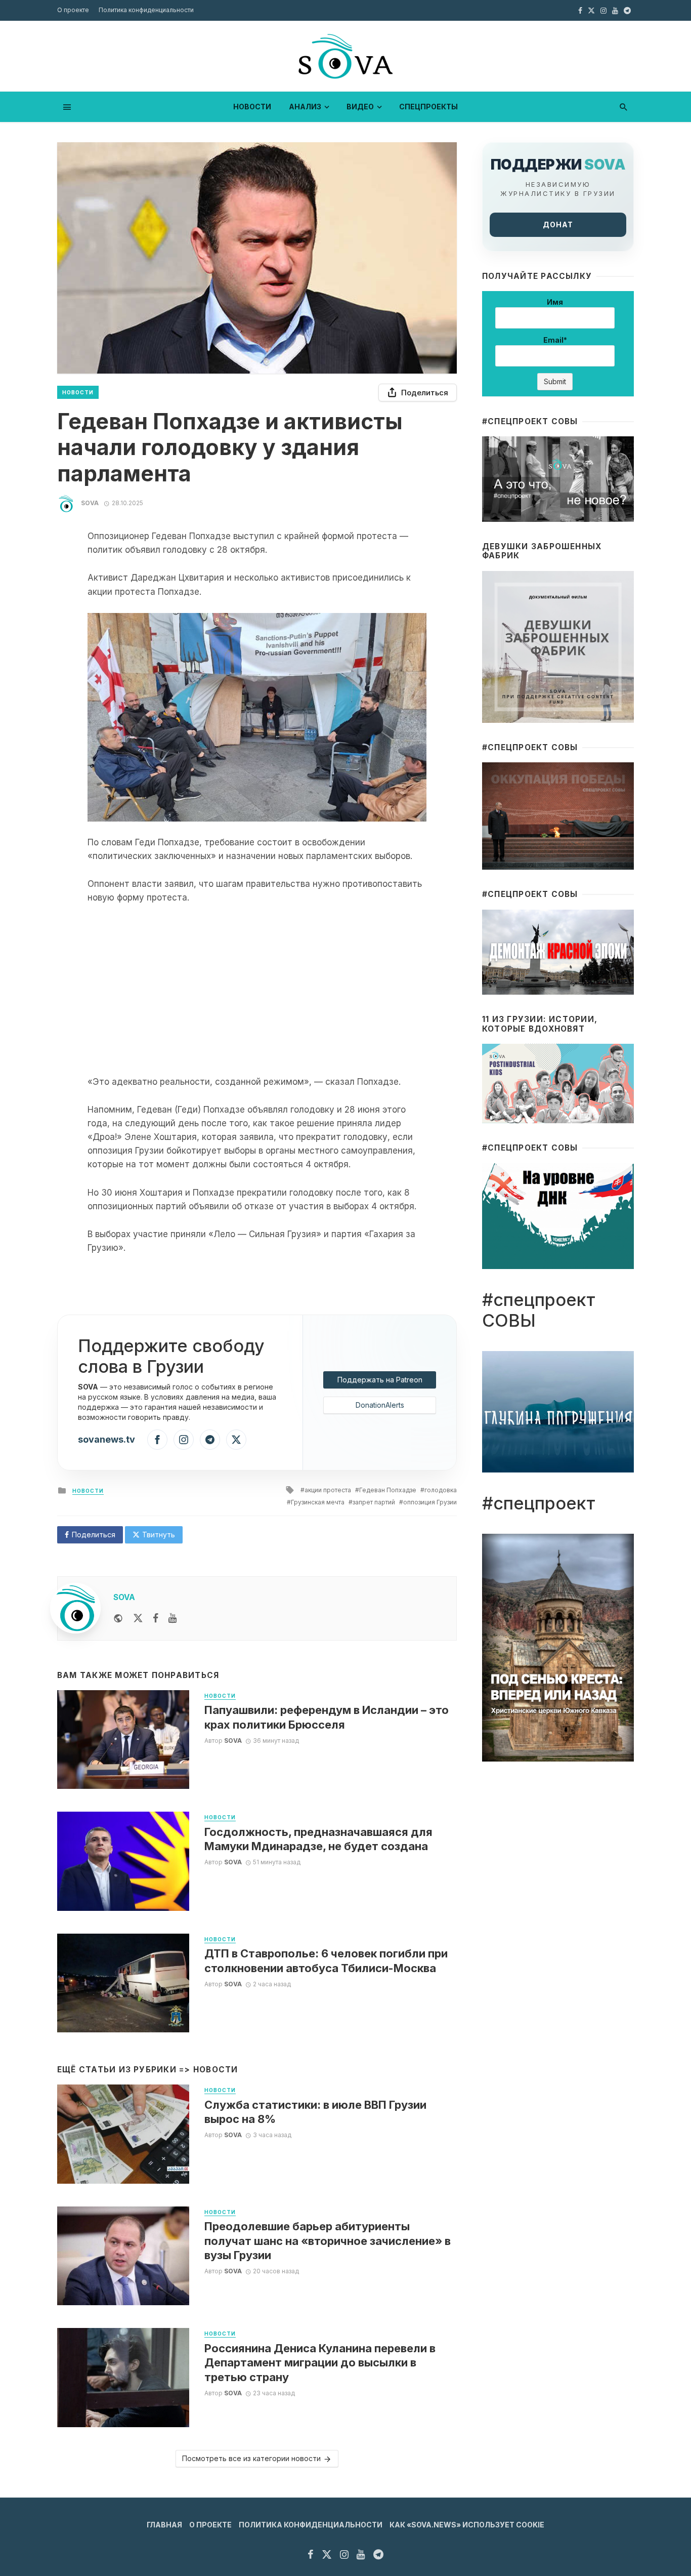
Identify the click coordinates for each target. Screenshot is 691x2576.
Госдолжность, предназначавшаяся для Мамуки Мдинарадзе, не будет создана (318, 1839)
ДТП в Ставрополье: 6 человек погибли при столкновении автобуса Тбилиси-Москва (326, 1960)
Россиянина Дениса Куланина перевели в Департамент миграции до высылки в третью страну (320, 2363)
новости (252, 107)
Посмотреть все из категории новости (251, 2458)
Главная (164, 2525)
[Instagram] (184, 1440)
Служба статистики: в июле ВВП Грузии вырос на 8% (315, 2112)
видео (360, 107)
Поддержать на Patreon (380, 1380)
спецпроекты (428, 107)
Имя (555, 302)
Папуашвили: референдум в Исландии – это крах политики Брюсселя (327, 1717)
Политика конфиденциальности (146, 10)
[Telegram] (210, 1440)
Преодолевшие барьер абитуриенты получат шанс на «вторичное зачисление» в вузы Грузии (328, 2241)
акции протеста (328, 1490)
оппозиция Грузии (430, 1502)
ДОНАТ (558, 224)
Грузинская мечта (318, 1502)
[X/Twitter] (236, 1440)
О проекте (73, 10)
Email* (555, 340)
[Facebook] (157, 1440)
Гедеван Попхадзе (388, 1490)
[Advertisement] (257, 990)
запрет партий (374, 1502)
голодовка (441, 1490)
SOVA (90, 503)
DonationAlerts (380, 1405)
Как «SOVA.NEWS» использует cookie (467, 2525)
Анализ (305, 107)
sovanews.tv (106, 1439)
